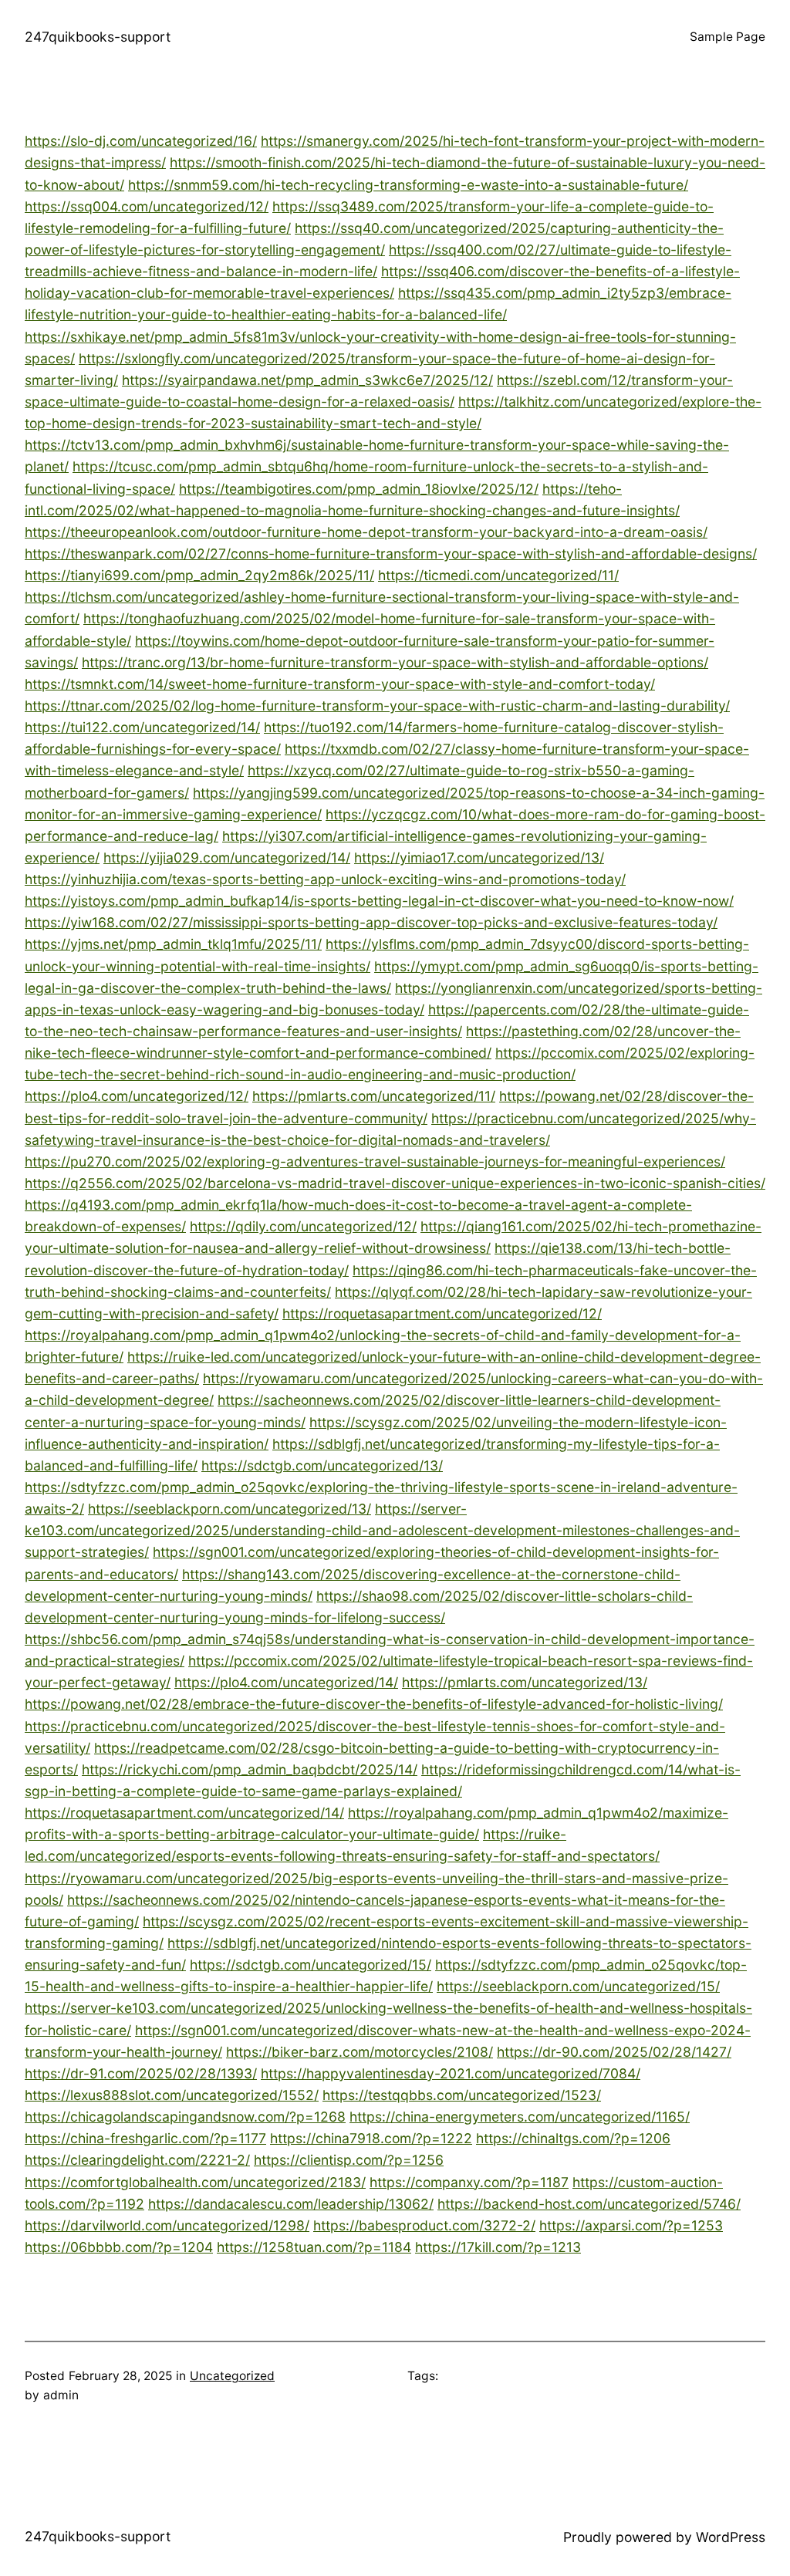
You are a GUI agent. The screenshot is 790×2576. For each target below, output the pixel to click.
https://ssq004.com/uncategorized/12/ (147, 206)
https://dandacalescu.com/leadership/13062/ (291, 2204)
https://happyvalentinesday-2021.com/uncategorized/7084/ (451, 2073)
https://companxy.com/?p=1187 (469, 2182)
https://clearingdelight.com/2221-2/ (137, 2160)
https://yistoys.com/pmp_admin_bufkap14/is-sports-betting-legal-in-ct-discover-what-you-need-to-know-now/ (379, 901)
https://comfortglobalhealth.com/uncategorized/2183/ (195, 2182)
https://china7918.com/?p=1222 (371, 2138)
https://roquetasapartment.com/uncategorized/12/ (442, 1313)
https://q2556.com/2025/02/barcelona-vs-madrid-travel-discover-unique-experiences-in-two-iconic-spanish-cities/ (395, 1183)
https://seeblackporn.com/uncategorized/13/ (230, 1509)
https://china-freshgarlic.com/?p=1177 (145, 2138)
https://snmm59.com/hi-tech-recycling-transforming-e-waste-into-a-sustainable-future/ (408, 185)
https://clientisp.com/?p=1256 (349, 2160)
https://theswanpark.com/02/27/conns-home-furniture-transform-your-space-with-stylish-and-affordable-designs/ (391, 554)
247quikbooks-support (98, 37)
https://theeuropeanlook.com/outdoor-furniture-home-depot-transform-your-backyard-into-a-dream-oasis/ (366, 532)
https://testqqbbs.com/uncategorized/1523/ (462, 2095)
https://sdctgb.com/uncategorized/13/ (322, 1465)
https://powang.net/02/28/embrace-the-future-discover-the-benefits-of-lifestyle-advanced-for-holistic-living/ (374, 1704)
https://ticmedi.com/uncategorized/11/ (498, 575)
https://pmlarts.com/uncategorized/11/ (374, 1096)
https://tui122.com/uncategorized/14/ (142, 727)
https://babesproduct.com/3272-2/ (424, 2225)
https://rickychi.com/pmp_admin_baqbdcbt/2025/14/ (250, 1769)
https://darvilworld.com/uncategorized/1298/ (167, 2225)
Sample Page (728, 37)
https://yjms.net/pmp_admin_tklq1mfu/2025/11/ (173, 944)
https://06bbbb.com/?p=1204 (119, 2247)
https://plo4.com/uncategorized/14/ (286, 1682)
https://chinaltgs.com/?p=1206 (573, 2138)
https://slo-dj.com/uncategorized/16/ (141, 141)
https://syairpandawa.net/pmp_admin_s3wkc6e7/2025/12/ (307, 380)
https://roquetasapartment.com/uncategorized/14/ (184, 1813)
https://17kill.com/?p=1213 (498, 2247)
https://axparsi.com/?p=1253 (631, 2225)
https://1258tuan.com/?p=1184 (314, 2247)
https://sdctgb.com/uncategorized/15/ (311, 1965)
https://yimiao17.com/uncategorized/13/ (479, 858)
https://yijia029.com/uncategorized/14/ (227, 858)
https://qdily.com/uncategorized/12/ (303, 1226)
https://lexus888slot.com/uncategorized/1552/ (172, 2095)
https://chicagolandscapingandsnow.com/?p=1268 (185, 2117)
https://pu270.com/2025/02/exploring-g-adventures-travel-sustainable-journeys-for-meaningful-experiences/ (375, 1161)
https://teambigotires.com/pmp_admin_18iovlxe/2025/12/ (359, 489)
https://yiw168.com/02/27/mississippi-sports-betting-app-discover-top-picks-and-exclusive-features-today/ (371, 922)
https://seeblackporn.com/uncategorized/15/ (578, 1986)
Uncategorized (232, 2376)
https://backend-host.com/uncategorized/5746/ (589, 2204)
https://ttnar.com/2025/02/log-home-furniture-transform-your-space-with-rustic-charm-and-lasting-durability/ (377, 706)
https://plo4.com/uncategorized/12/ (137, 1096)
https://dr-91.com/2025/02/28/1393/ (141, 2073)
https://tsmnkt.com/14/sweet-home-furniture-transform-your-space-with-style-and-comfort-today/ (340, 684)
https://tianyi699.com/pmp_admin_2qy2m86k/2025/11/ (199, 575)
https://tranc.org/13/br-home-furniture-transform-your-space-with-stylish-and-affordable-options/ (395, 662)
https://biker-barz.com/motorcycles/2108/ (360, 2052)
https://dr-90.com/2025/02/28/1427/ (614, 2052)
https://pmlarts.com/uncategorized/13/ (525, 1682)
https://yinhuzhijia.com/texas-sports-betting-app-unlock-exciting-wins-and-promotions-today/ (325, 879)
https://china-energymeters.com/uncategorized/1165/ (520, 2117)
